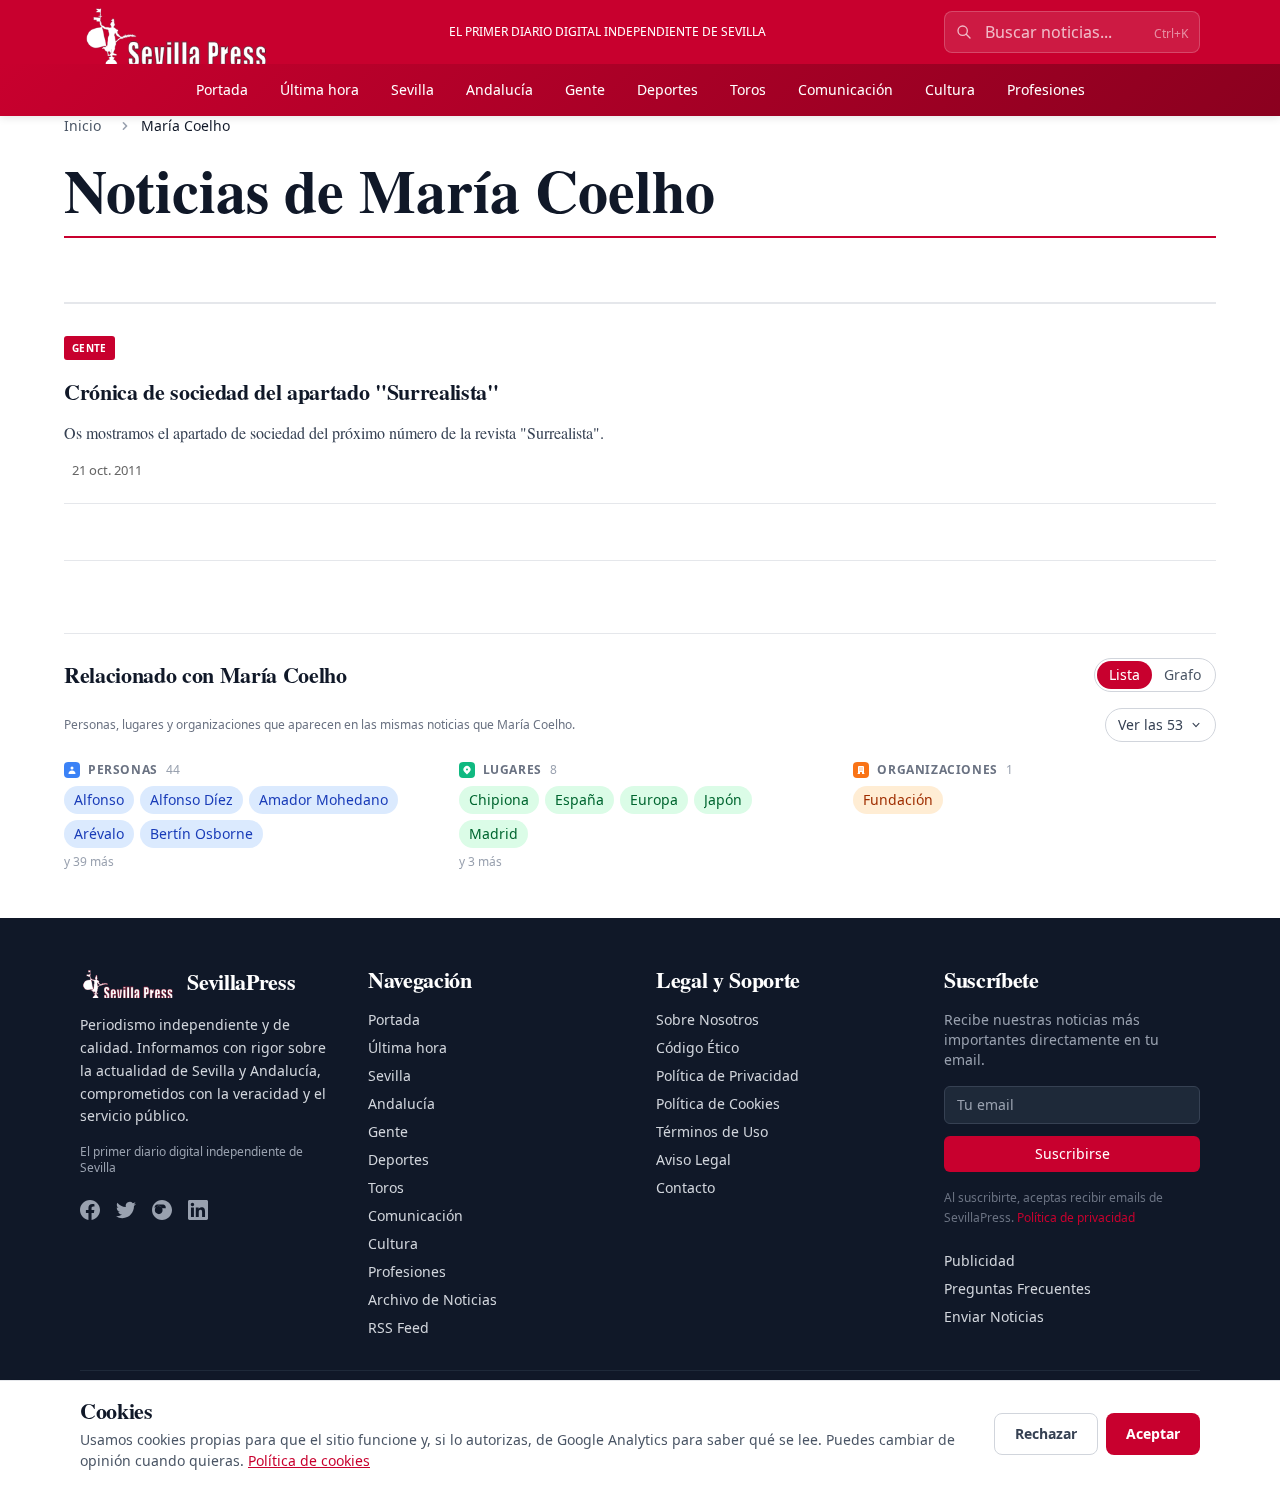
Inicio (82, 125)
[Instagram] (162, 1210)
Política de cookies (309, 1460)
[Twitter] (126, 1210)
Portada (222, 89)
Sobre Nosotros (707, 1019)
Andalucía (499, 89)
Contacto (685, 1187)
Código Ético (697, 1047)
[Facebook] (90, 1210)
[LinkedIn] (198, 1210)
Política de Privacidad (727, 1075)
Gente (585, 89)
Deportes (667, 89)
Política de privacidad (1076, 1217)
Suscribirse (1072, 1153)
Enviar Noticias (994, 1316)
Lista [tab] (1124, 674)
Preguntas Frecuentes (1017, 1288)
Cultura (950, 89)
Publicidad (979, 1260)
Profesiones (1046, 89)
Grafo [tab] (1182, 674)
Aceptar (1153, 1433)
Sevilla (412, 89)
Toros (748, 89)
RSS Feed (398, 1327)
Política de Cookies (718, 1103)
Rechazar (1046, 1433)
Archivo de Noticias (432, 1299)
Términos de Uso (712, 1131)
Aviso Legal (693, 1159)
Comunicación (845, 89)
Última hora (319, 89)
